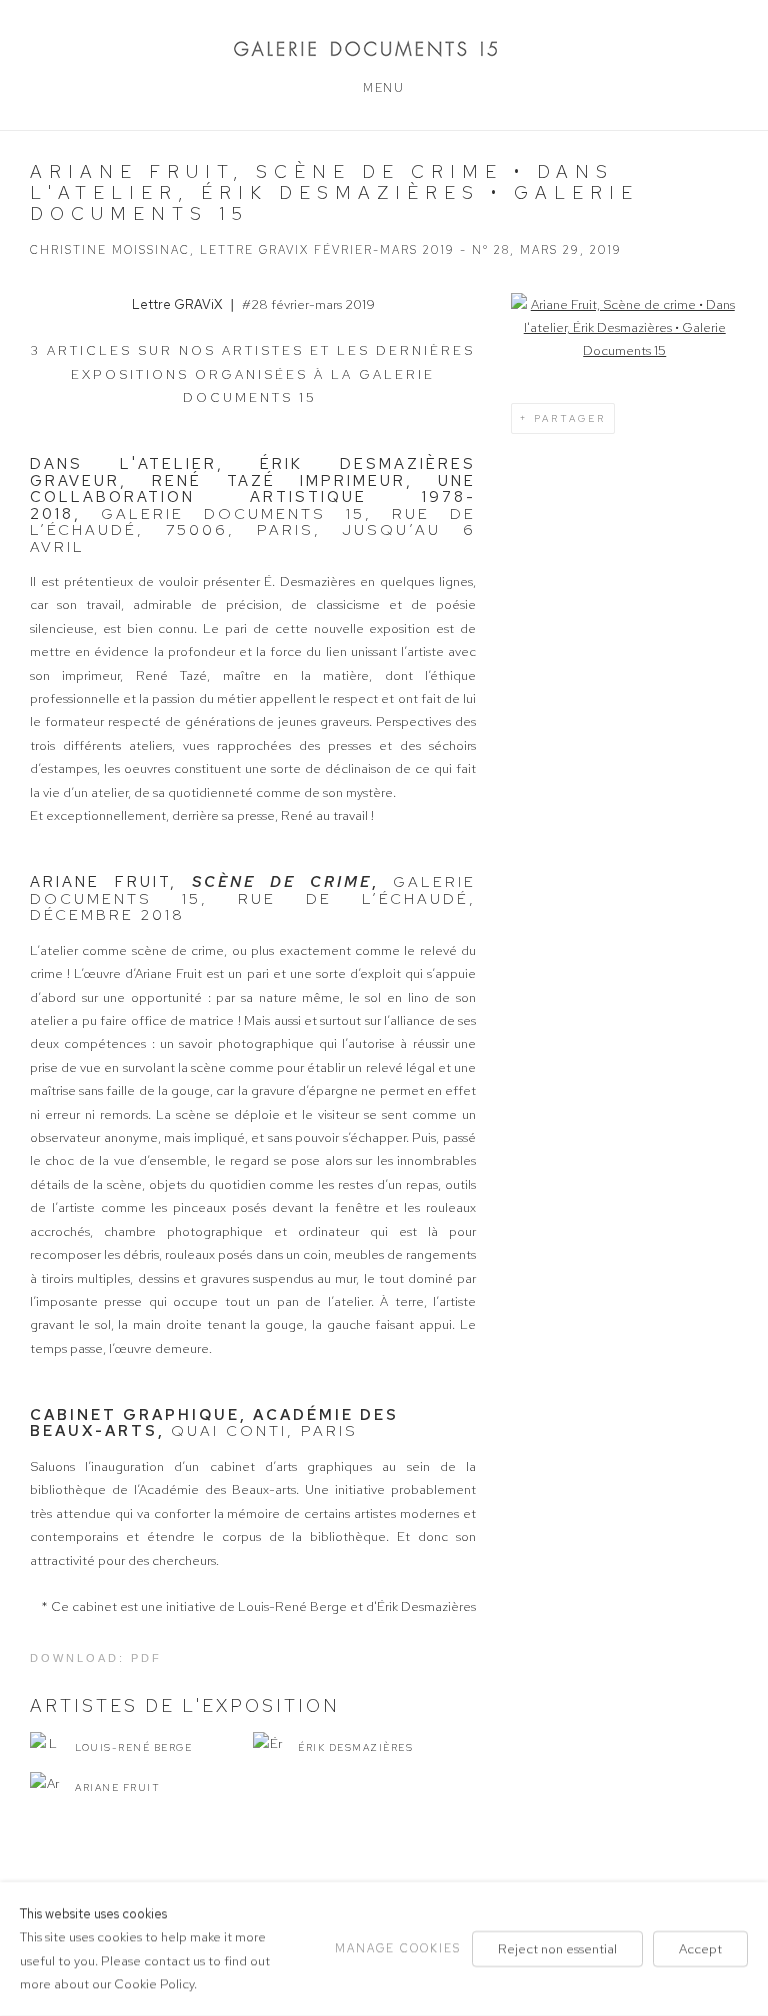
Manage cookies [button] (398, 1948)
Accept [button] (700, 1948)
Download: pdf (96, 1658)
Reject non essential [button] (557, 1948)
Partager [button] (570, 418)
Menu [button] (383, 88)
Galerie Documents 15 (384, 48)
